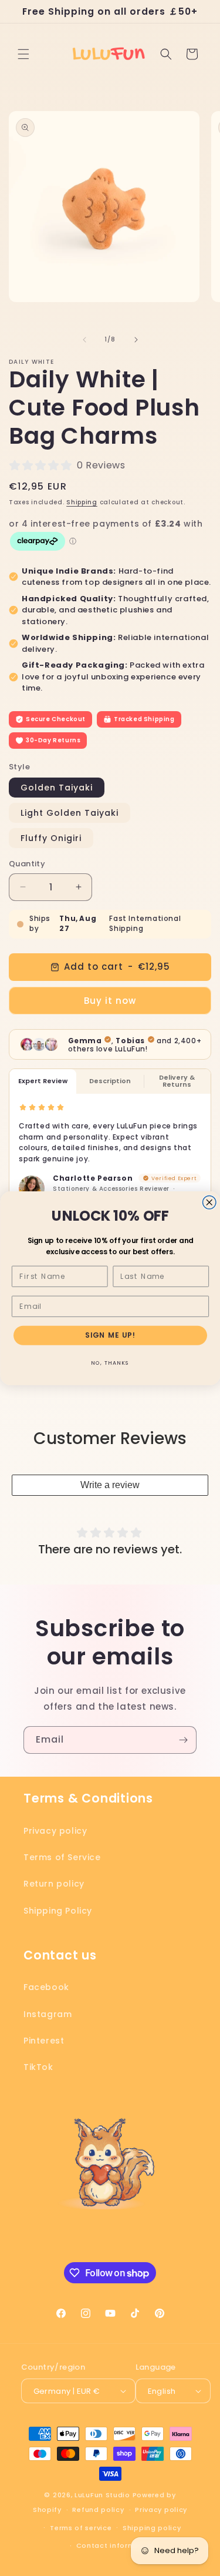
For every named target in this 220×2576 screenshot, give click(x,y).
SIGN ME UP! (110, 1335)
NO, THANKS (110, 1363)
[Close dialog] (209, 1202)
